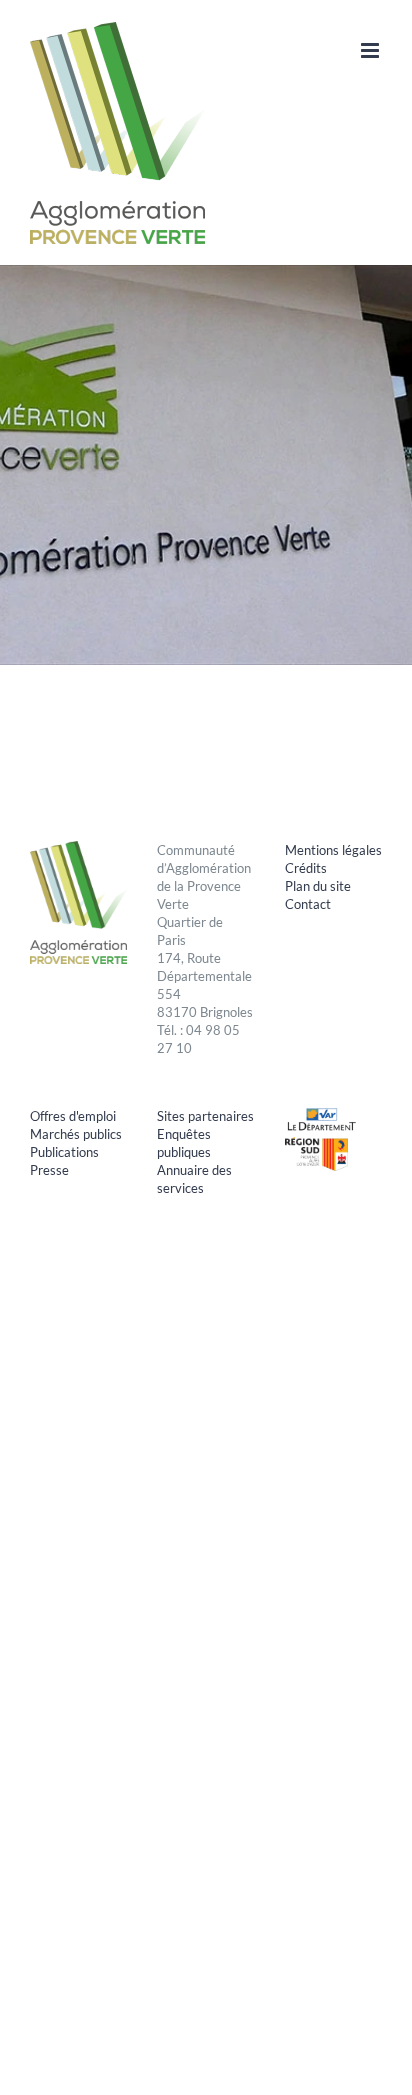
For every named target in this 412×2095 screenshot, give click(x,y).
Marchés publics (76, 1134)
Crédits (306, 868)
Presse (49, 1170)
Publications (64, 1152)
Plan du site (318, 886)
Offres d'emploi (73, 1116)
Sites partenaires (205, 1116)
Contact (308, 904)
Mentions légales (333, 850)
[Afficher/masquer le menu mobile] (371, 50)
